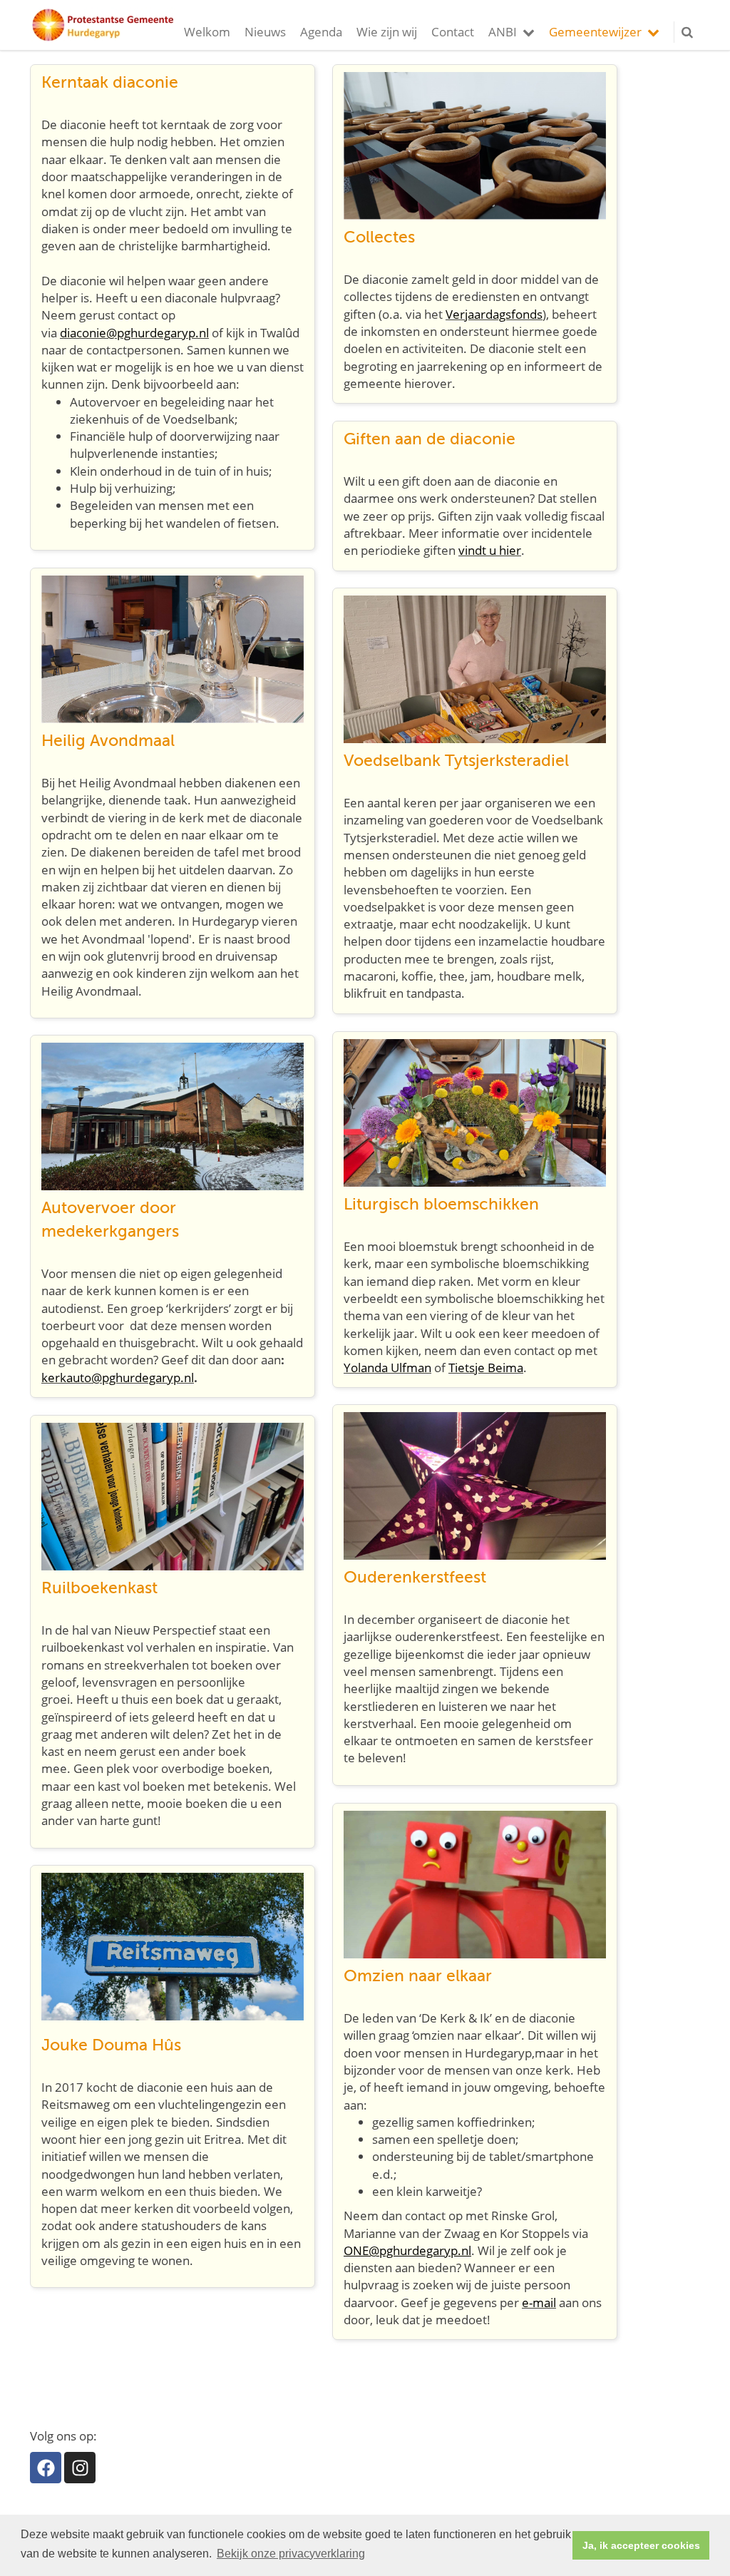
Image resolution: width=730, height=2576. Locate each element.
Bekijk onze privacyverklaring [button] (291, 2554)
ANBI (503, 32)
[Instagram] (80, 2468)
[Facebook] (46, 2468)
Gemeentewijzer (595, 32)
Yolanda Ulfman (387, 1368)
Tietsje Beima (486, 1368)
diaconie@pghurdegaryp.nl (134, 333)
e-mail (539, 2302)
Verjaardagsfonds (494, 314)
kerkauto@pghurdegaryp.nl (118, 1378)
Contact (453, 32)
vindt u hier (490, 550)
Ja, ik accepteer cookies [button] (641, 2545)
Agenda (321, 32)
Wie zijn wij (387, 32)
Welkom (207, 32)
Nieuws (265, 32)
